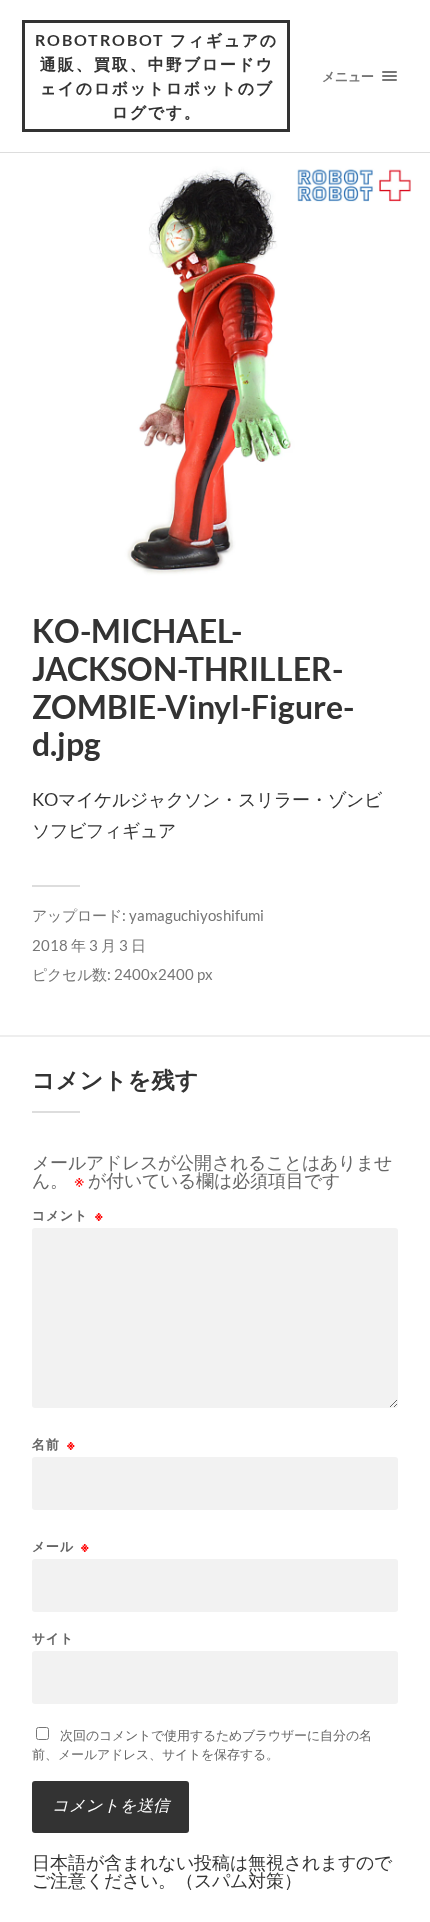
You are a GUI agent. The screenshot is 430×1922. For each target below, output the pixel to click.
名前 (54, 1444)
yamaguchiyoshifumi (196, 915)
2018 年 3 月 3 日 (89, 945)
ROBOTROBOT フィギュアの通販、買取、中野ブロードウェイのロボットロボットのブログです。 (156, 75)
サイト (53, 1638)
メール (61, 1546)
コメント (68, 1215)
